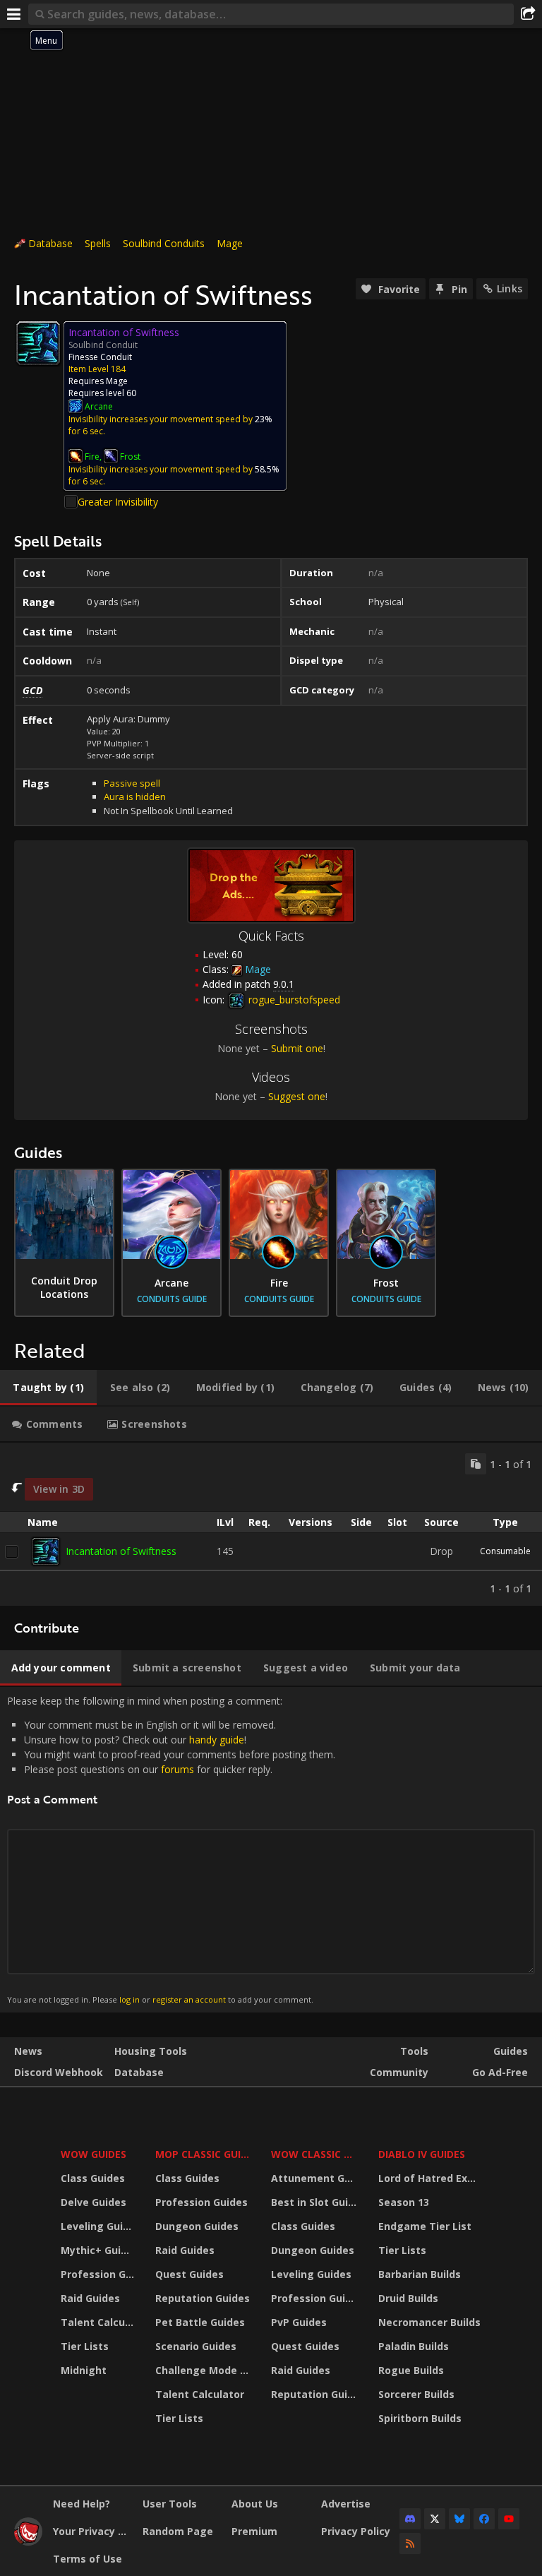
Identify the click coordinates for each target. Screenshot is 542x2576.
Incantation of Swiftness (121, 1551)
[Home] (28, 2542)
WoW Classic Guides (316, 2154)
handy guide (217, 1740)
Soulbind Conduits (164, 243)
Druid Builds (408, 2298)
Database (50, 243)
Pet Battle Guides (200, 2322)
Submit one (297, 1048)
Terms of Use (88, 2559)
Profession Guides (99, 2274)
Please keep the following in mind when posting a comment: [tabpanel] (171, 1849)
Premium (254, 2531)
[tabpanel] (271, 1524)
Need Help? (82, 2504)
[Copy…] (476, 1464)
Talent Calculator (99, 2322)
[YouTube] (509, 2519)
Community (399, 2072)
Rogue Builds (411, 2370)
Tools (414, 2051)
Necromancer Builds (429, 2322)
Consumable (505, 1551)
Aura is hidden (135, 797)
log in (130, 1999)
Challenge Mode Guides (205, 2370)
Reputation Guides (203, 2298)
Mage (230, 243)
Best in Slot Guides (316, 2202)
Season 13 (404, 2202)
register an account (189, 1999)
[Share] (528, 14)
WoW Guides (94, 2154)
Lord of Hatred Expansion (432, 2178)
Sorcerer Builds (416, 2394)
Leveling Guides (99, 2226)
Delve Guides (94, 2202)
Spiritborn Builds (420, 2418)
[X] (435, 2519)
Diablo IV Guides (422, 2154)
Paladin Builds (414, 2346)
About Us (255, 2504)
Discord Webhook (59, 2072)
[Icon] (38, 343)
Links (510, 288)
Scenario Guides (196, 2346)
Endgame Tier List (425, 2226)
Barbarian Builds (420, 2274)
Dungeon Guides (197, 2226)
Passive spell (132, 783)
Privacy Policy (356, 2531)
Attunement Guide (316, 2178)
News (28, 2051)
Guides (511, 2051)
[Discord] (410, 2519)
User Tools (170, 2504)
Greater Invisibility (118, 502)
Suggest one (297, 1096)
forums (177, 1769)
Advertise (346, 2504)
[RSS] (410, 2544)
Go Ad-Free (500, 2072)
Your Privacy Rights (92, 2531)
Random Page (178, 2531)
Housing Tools (151, 2051)
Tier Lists (85, 2346)
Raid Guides (90, 2298)
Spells (98, 243)
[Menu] (14, 14)
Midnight (84, 2370)
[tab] (48, 1388)
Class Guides (93, 2178)
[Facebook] (484, 2519)
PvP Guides (299, 2322)
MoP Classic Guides (205, 2154)
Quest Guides (189, 2274)
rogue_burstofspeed (293, 1000)
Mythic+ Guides (99, 2250)
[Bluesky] (459, 2519)
